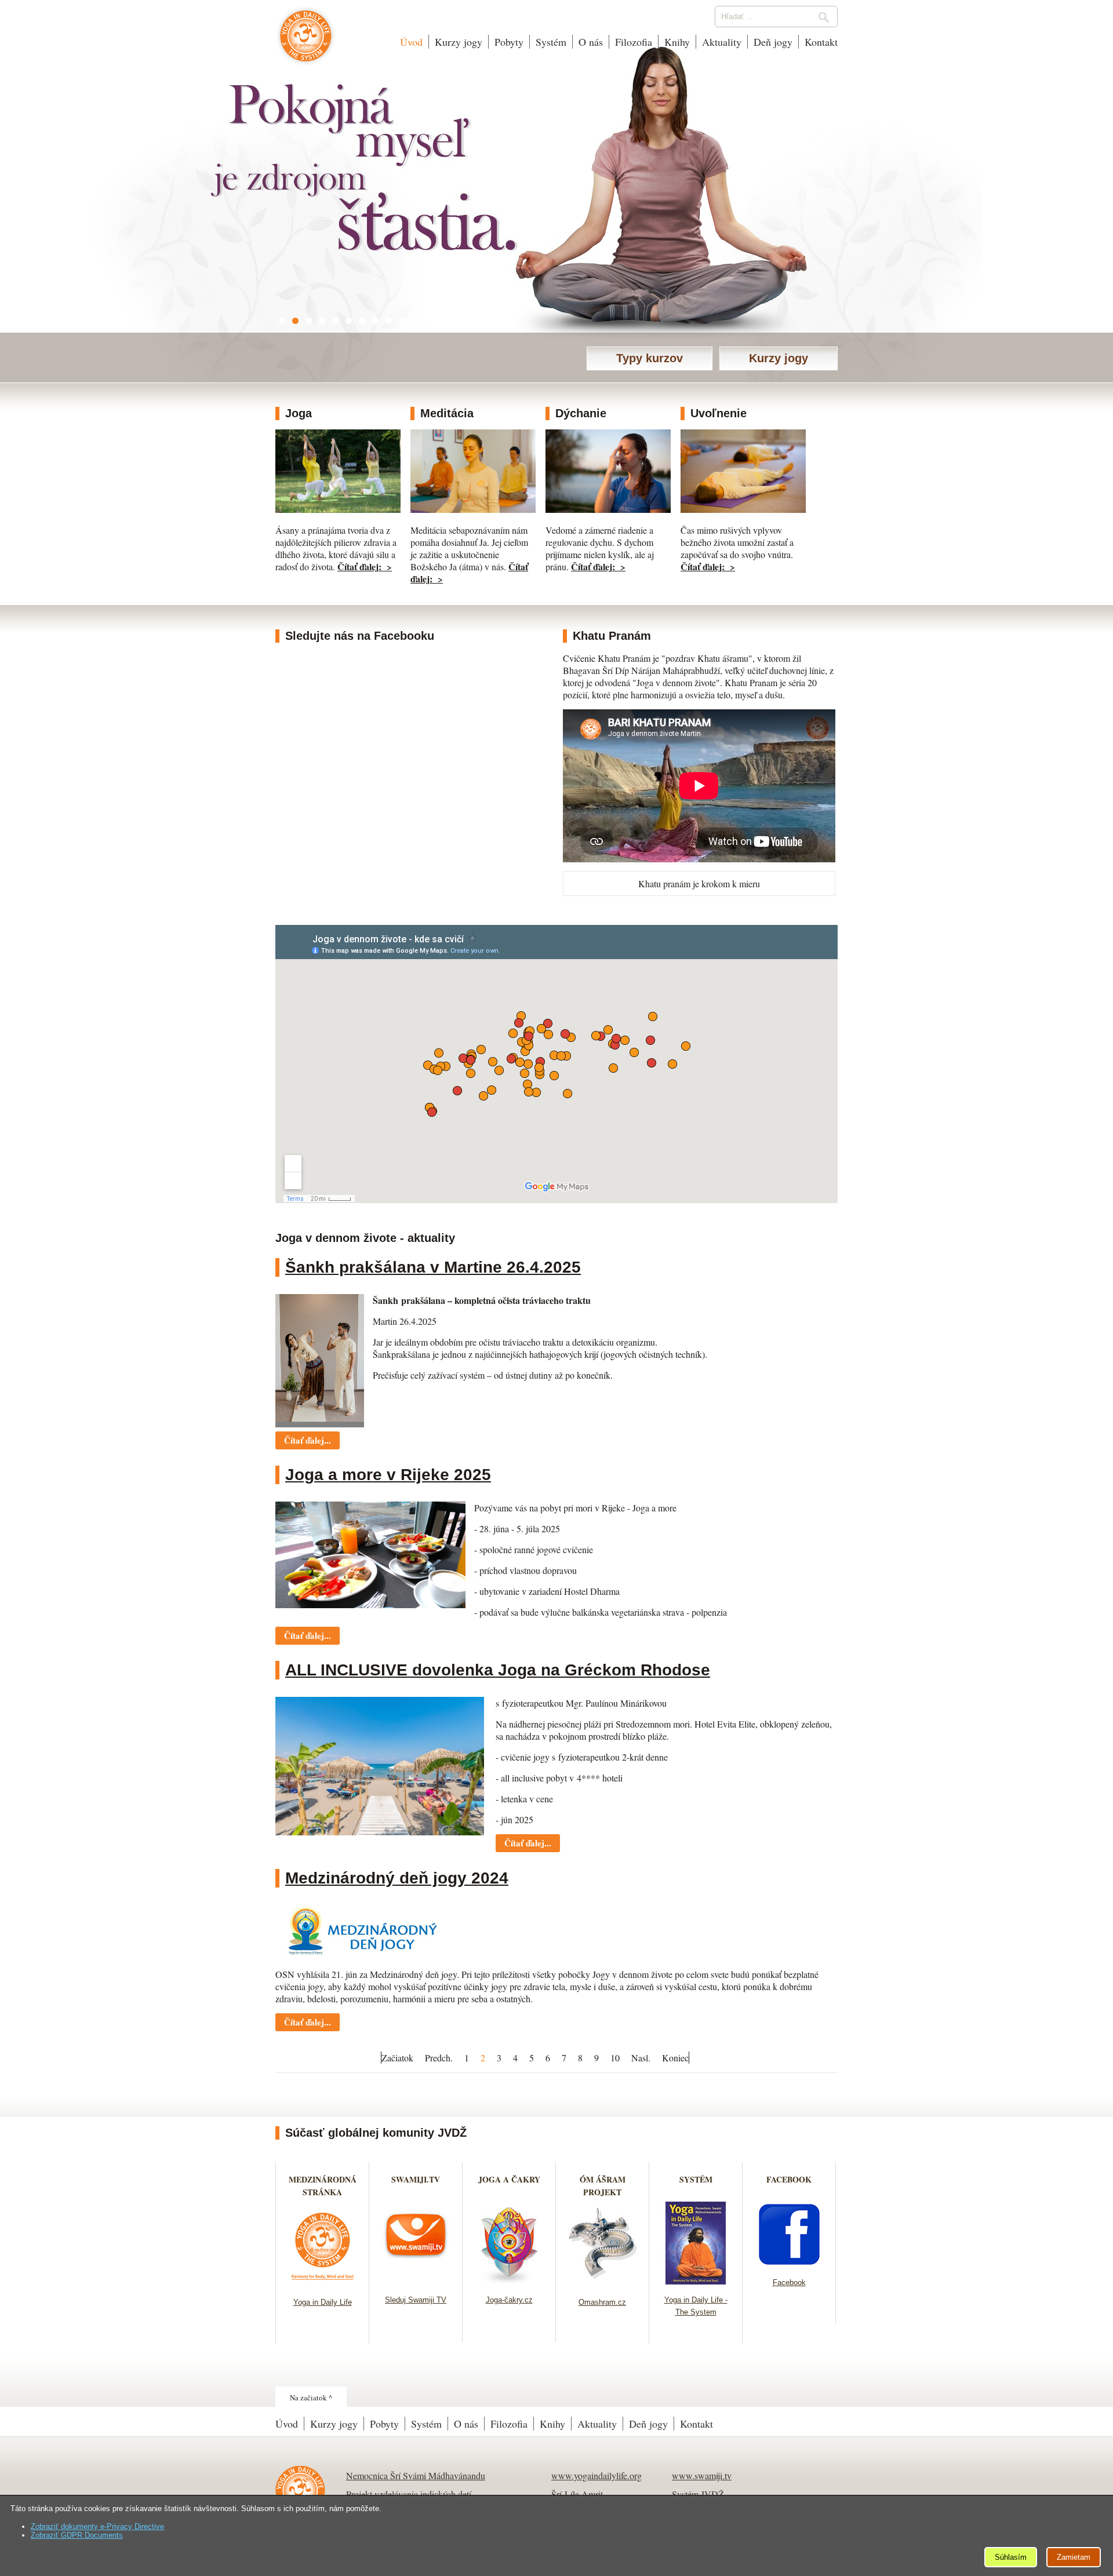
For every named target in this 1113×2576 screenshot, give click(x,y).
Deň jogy (773, 42)
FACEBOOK (789, 2179)
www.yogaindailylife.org (596, 2475)
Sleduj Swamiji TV (416, 2300)
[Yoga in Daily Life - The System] (696, 2281)
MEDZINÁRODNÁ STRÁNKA (323, 2186)
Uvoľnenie (719, 413)
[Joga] (338, 509)
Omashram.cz (602, 2302)
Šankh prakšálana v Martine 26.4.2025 (433, 1267)
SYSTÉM (696, 2179)
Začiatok (397, 2058)
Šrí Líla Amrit (577, 2494)
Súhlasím (1011, 2557)
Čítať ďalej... (308, 1440)
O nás (591, 42)
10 (615, 2058)
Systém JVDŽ (698, 2494)
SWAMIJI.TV (416, 2179)
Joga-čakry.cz (509, 2300)
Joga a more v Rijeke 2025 (388, 1475)
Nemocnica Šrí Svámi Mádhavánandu (416, 2475)
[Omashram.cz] (603, 2283)
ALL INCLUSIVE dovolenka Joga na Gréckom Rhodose (498, 1670)
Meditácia (447, 413)
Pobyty (509, 42)
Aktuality (722, 42)
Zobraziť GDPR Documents (77, 2535)
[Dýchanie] (608, 509)
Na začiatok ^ (311, 2398)
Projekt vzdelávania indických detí (409, 2494)
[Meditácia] (473, 509)
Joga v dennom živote (306, 42)
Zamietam (1074, 2557)
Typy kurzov (650, 358)
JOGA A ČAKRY (509, 2179)
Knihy (677, 42)
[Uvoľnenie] (743, 509)
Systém (551, 42)
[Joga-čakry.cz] (509, 2281)
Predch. (439, 2058)
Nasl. (641, 2058)
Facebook (789, 2282)
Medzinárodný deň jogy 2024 (397, 1878)
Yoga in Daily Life (323, 2302)
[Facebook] (789, 2263)
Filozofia (634, 42)
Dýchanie (581, 413)
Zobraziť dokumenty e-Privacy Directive (97, 2526)
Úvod (411, 42)
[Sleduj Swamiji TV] (416, 2281)
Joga (299, 413)
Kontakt (821, 42)
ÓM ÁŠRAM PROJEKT (603, 2186)
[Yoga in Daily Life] (323, 2283)
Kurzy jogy (459, 42)
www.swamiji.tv (702, 2475)
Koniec (675, 2058)
